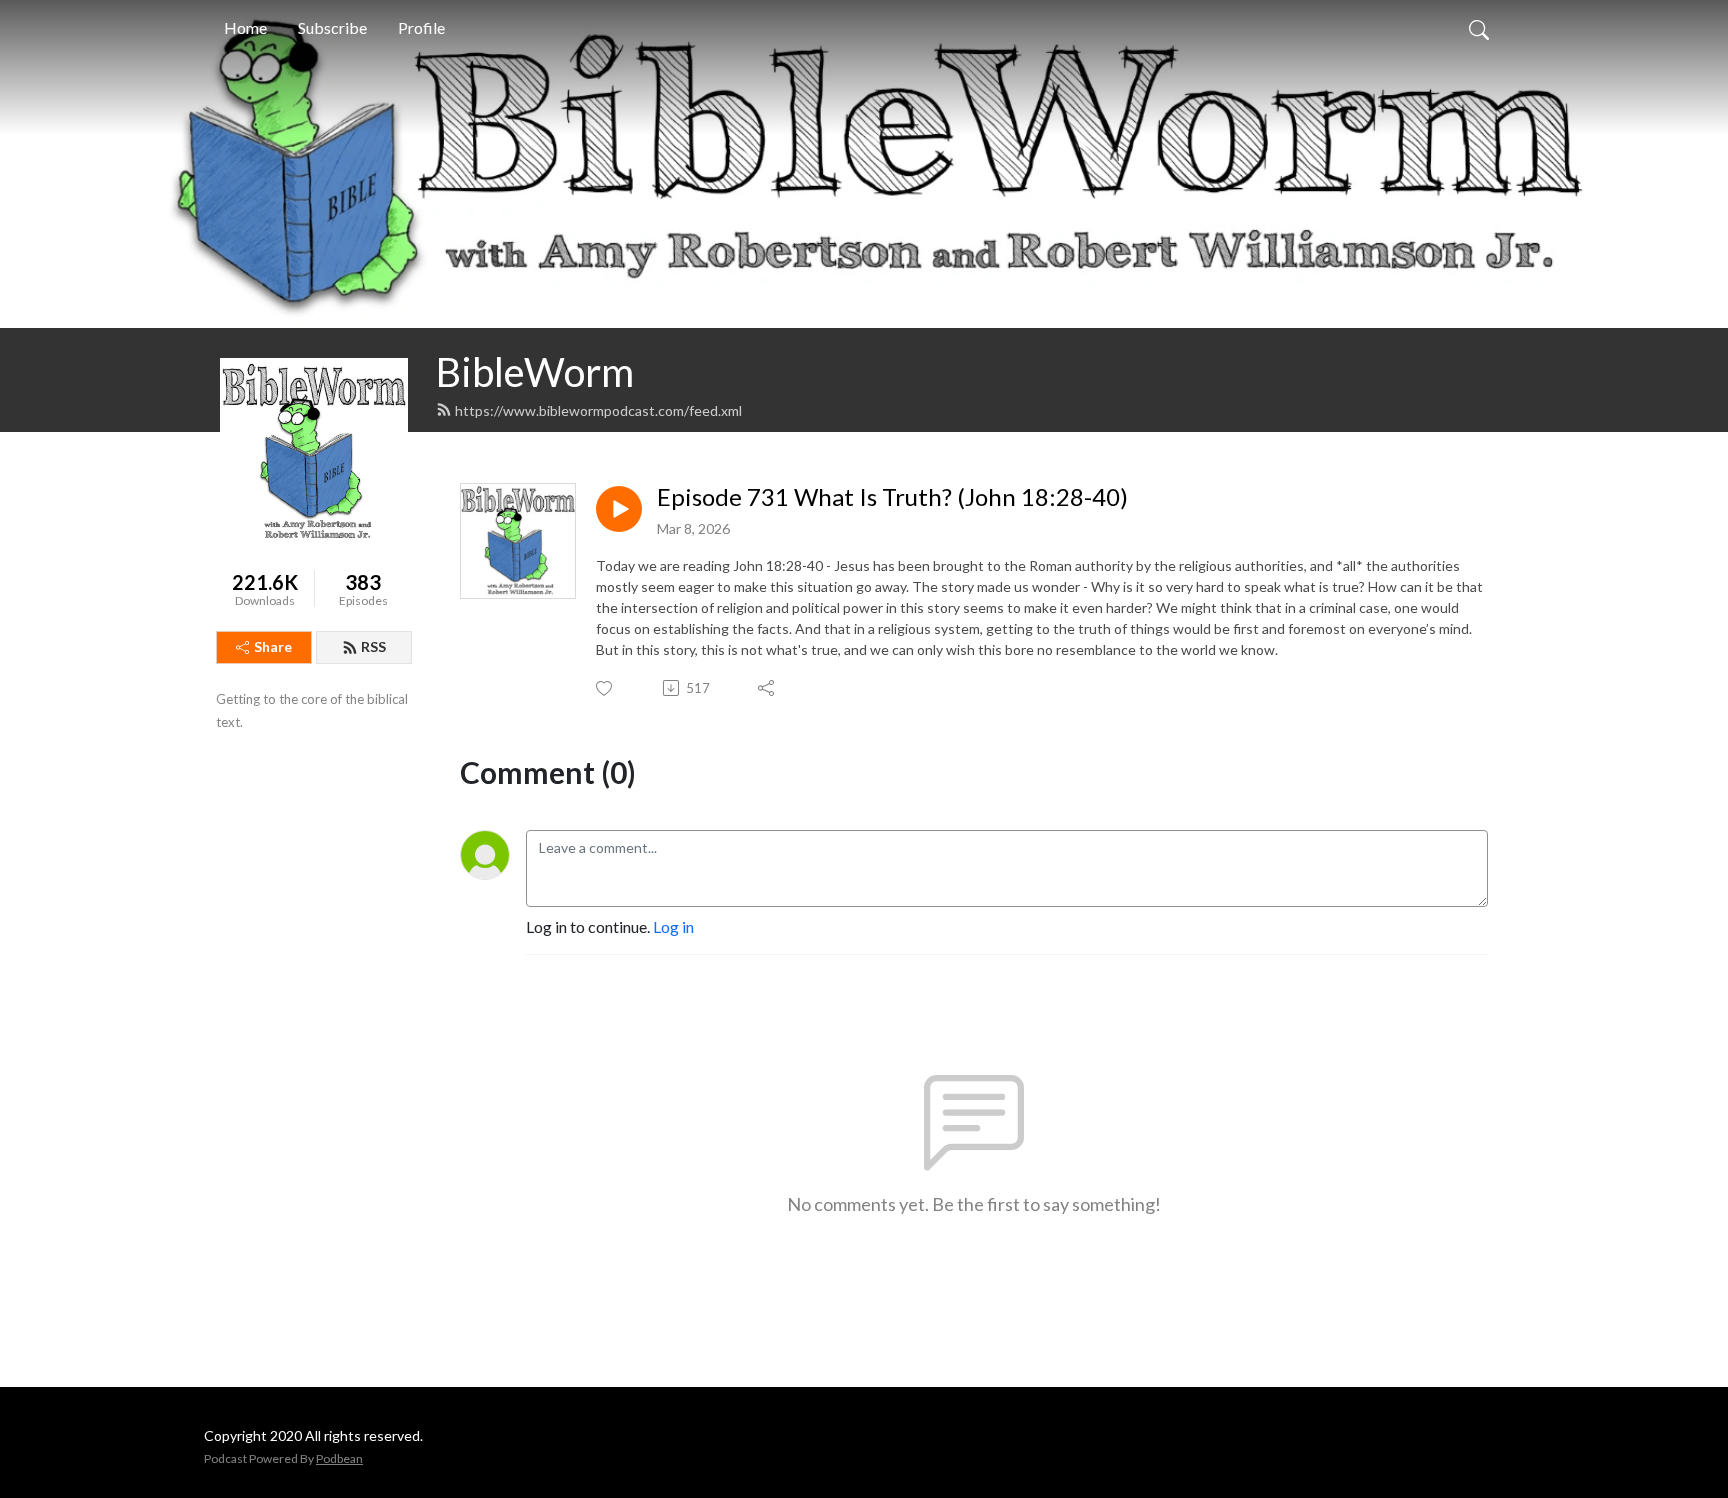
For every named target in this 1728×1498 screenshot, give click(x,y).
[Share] (767, 688)
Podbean (339, 1458)
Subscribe (332, 27)
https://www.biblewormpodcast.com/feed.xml (598, 410)
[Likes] (605, 688)
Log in (673, 926)
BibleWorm (535, 372)
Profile (421, 27)
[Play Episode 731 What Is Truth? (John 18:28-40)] (619, 509)
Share (273, 646)
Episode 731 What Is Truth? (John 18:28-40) (892, 497)
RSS (373, 646)
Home (245, 27)
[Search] (1479, 28)
